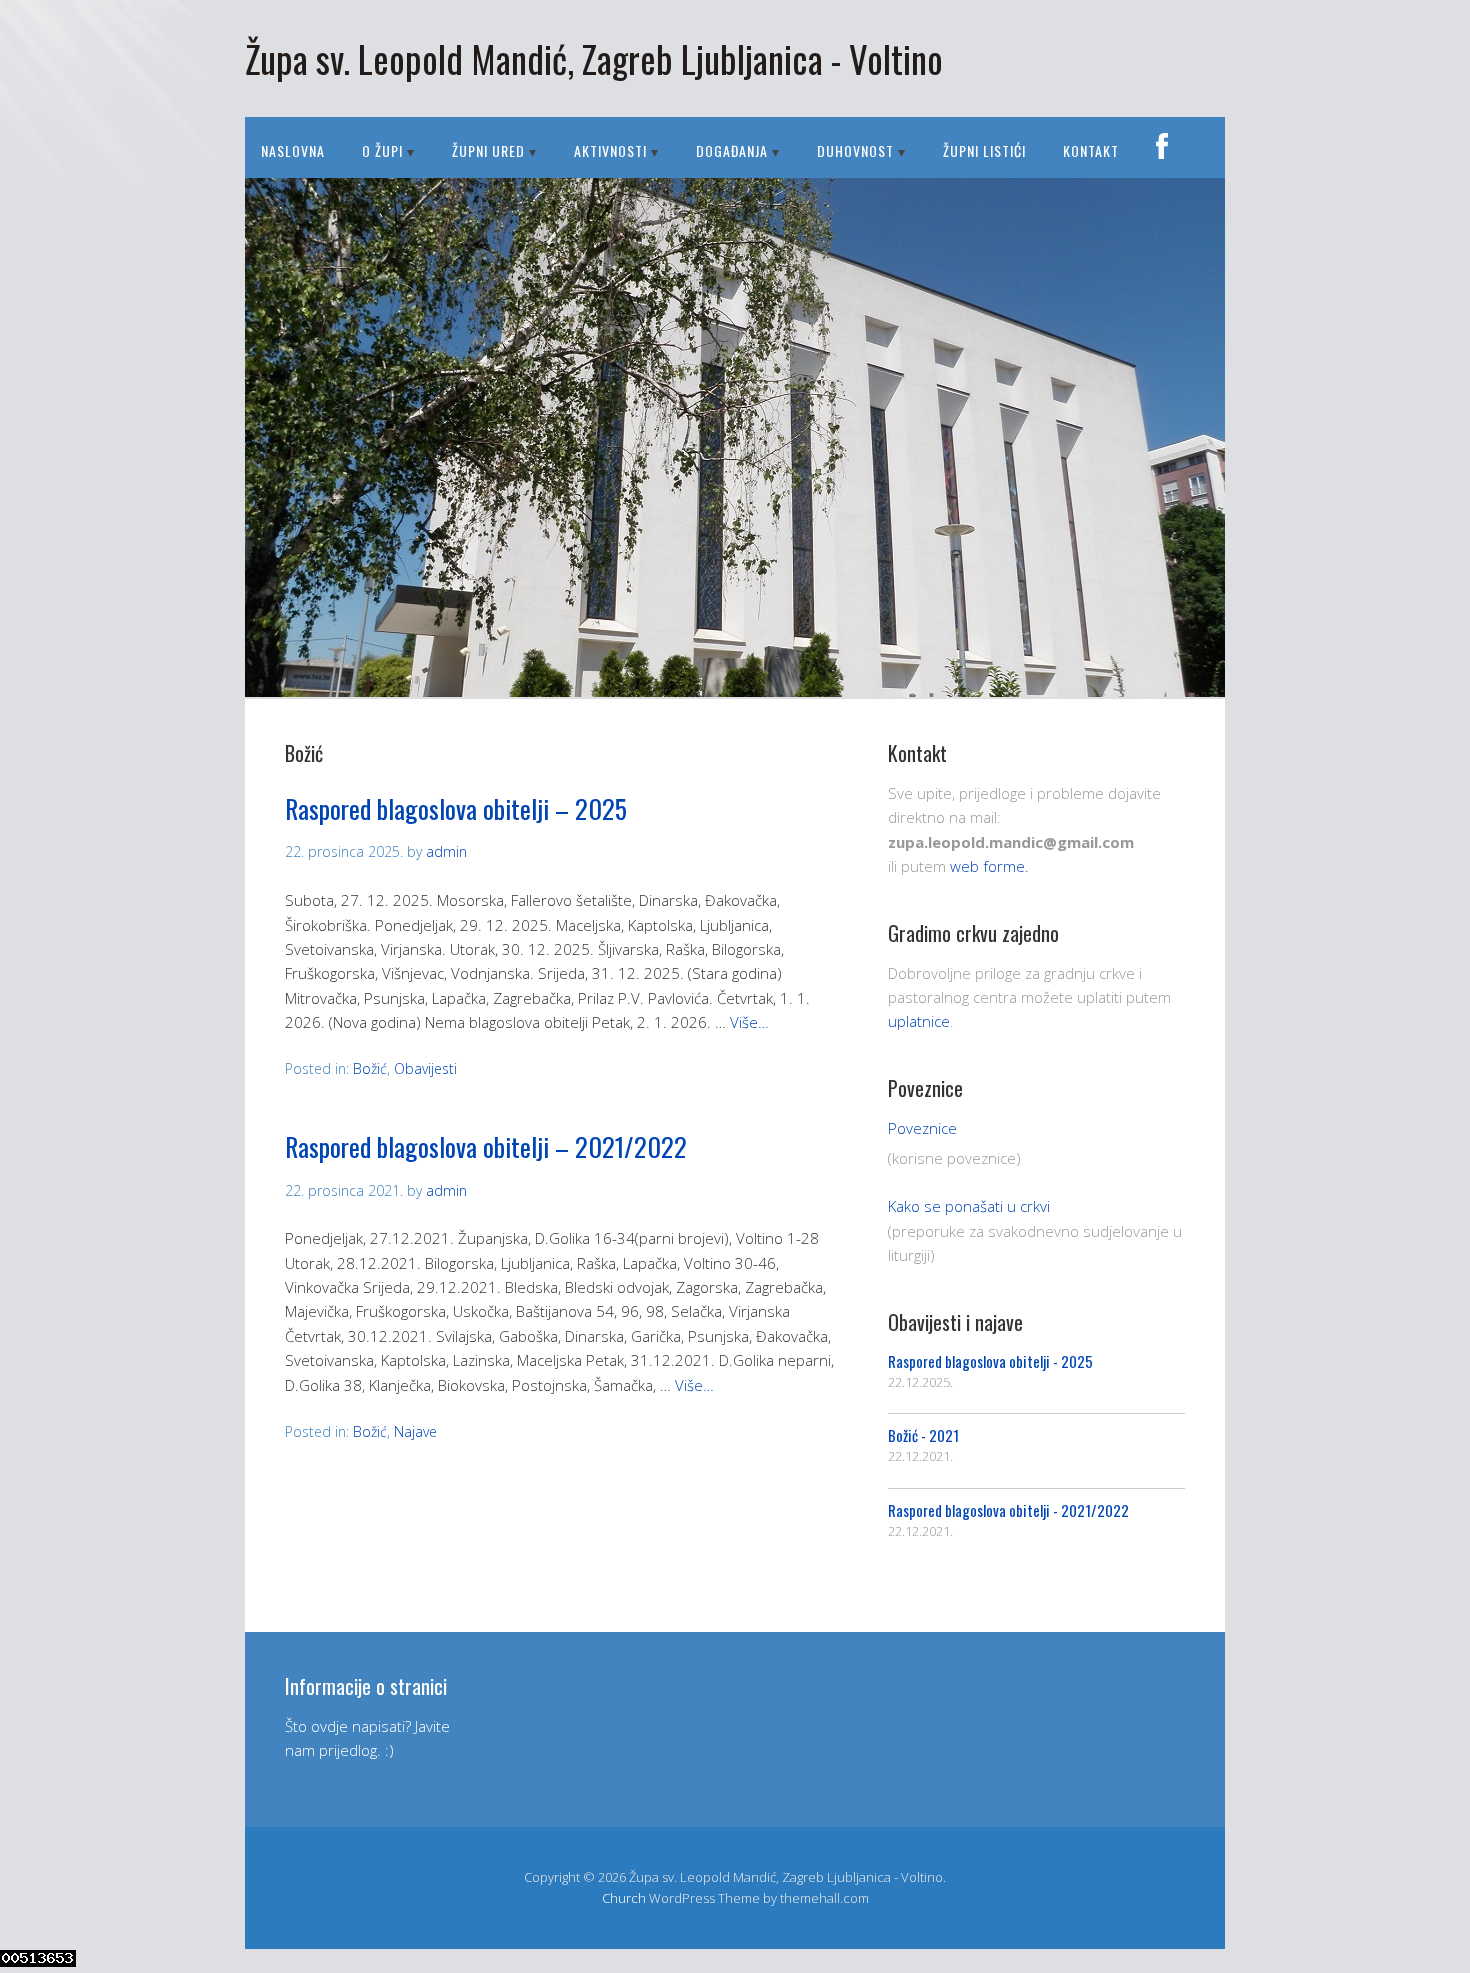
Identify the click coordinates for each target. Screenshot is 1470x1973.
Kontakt (1091, 150)
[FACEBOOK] (1162, 147)
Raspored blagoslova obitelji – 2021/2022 (486, 1146)
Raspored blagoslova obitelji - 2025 (990, 1361)
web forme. (989, 866)
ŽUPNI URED (488, 150)
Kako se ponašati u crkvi (969, 1206)
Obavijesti (425, 1068)
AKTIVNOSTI (610, 150)
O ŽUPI (382, 150)
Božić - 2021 (923, 1435)
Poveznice (922, 1128)
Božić (370, 1068)
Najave (415, 1431)
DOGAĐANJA (732, 150)
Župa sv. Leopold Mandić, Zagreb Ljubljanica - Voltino (594, 58)
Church (624, 1898)
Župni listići (984, 150)
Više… (749, 1022)
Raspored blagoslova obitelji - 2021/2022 (1008, 1510)
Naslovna (293, 150)
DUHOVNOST (855, 150)
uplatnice (919, 1021)
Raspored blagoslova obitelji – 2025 (456, 808)
